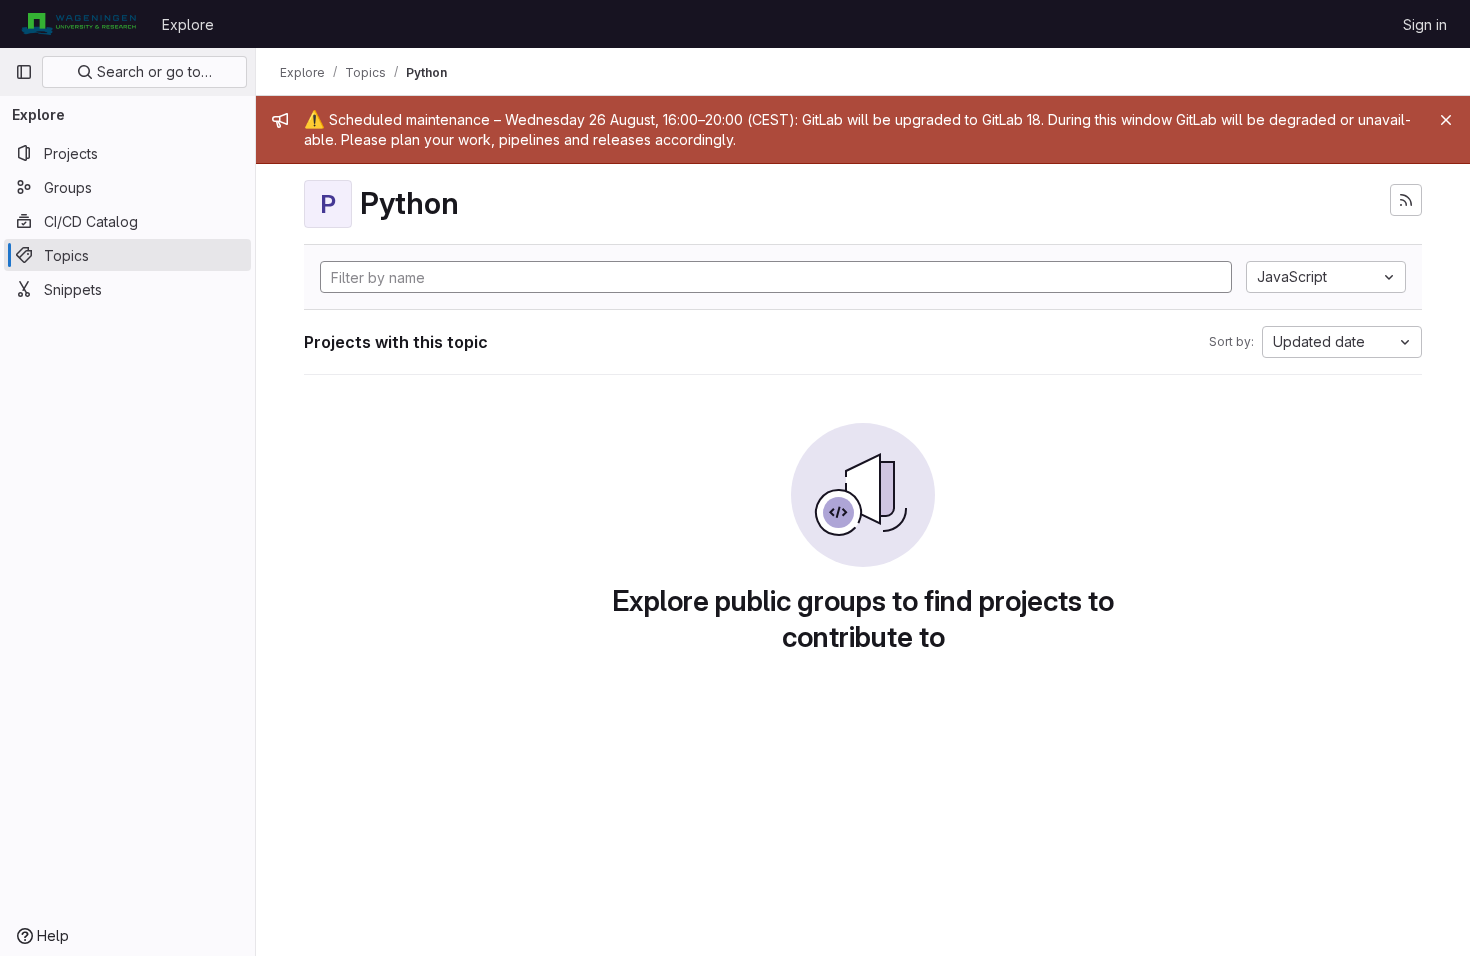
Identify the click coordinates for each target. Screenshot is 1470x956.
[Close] (1446, 120)
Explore (188, 24)
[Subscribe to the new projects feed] (1406, 200)
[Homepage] (78, 24)
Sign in (1425, 24)
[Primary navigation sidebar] (24, 72)
